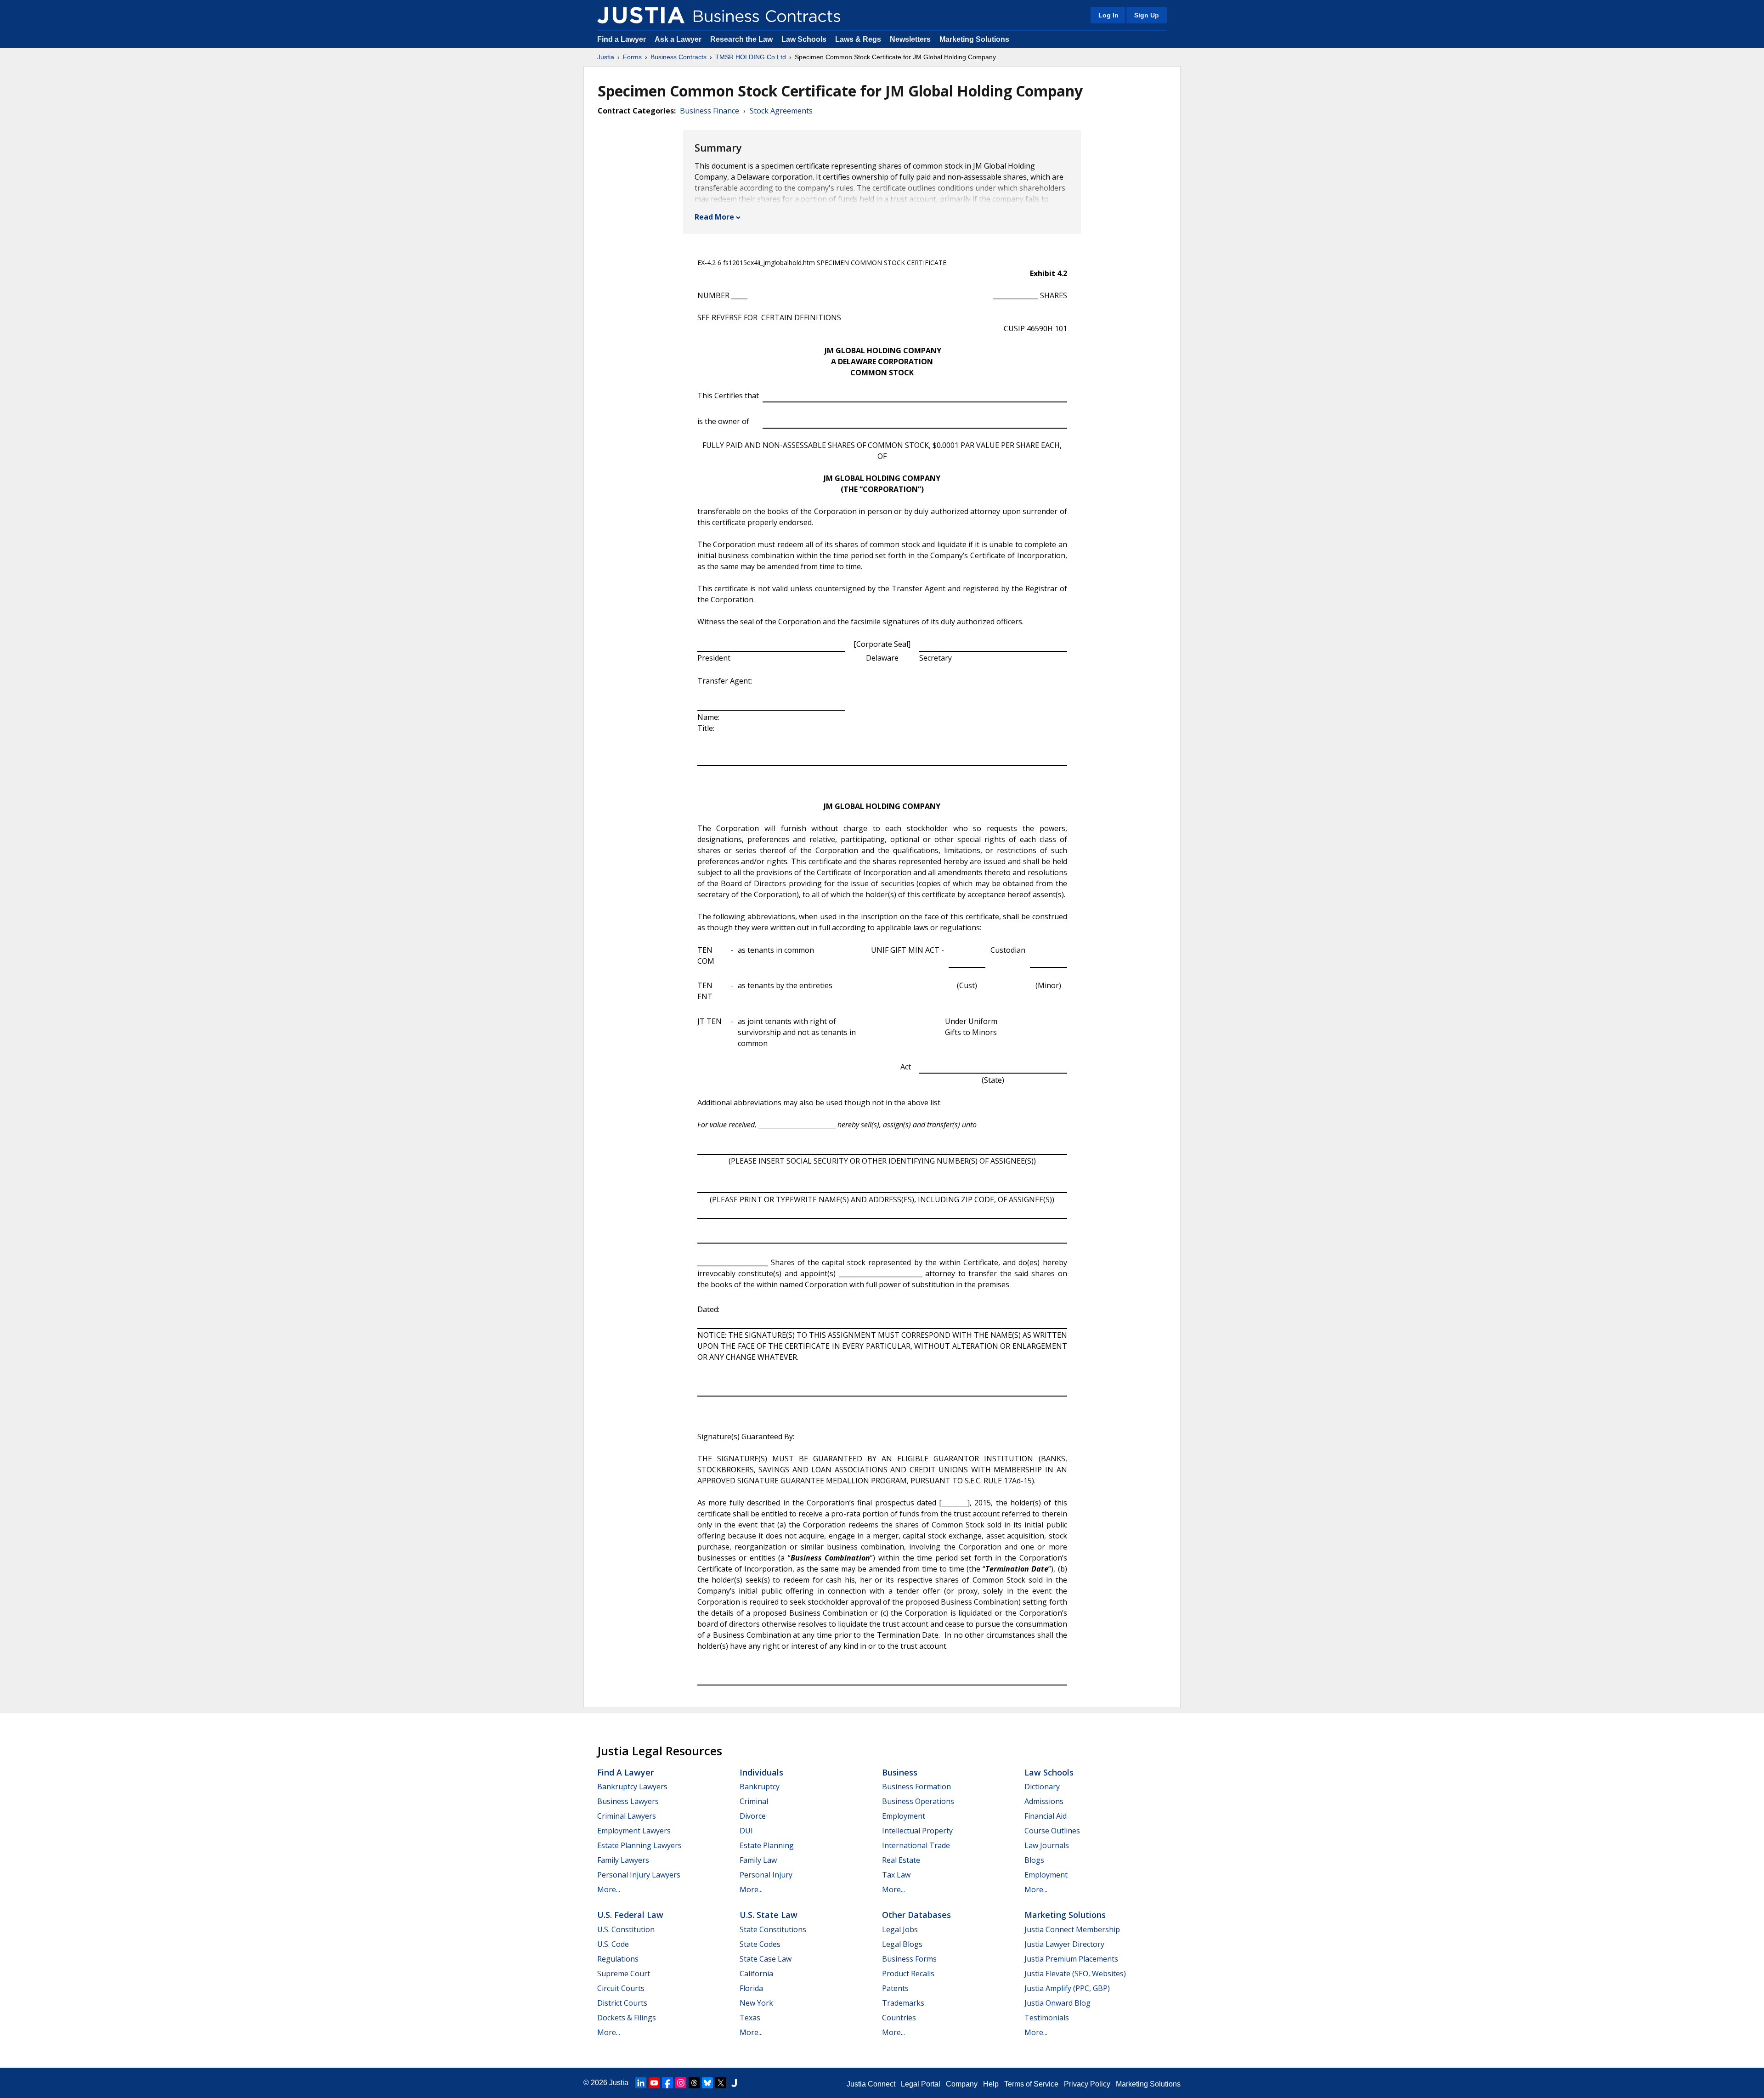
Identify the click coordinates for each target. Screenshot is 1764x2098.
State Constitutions (773, 1929)
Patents (895, 1988)
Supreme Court (624, 1974)
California (756, 1974)
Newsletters (910, 39)
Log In (1108, 15)
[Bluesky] (707, 2083)
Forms (632, 57)
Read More (714, 217)
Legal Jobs (900, 1929)
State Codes (760, 1944)
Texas (750, 2018)
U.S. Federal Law (630, 1915)
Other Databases (916, 1915)
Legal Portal (921, 2084)
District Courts (622, 2003)
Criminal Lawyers (627, 1816)
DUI (746, 1831)
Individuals (761, 1772)
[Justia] (641, 15)
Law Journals (1047, 1845)
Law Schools (804, 39)
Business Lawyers (628, 1801)
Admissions (1044, 1801)
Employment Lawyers (634, 1831)
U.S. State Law (769, 1915)
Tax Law (896, 1875)
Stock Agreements (781, 111)
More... (609, 1889)
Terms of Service (1031, 2084)
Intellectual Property (917, 1831)
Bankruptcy (760, 1787)
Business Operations (918, 1801)
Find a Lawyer (622, 39)
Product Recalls (908, 1974)
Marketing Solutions (974, 39)
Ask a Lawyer (679, 39)
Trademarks (903, 2003)
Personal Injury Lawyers (639, 1875)
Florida (751, 1988)
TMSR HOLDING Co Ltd (751, 57)
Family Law (758, 1860)
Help (991, 2084)
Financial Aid (1046, 1816)
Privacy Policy (1087, 2084)
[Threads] (694, 2083)
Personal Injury (766, 1875)
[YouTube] (654, 2083)
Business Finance (710, 111)
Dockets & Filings (627, 2018)
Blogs (1034, 1860)
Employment (904, 1816)
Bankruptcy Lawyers (632, 1787)
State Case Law (766, 1959)
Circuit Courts (621, 1988)
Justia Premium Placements (1071, 1959)
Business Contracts (678, 57)
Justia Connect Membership (1072, 1929)
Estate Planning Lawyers (639, 1845)
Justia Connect (871, 2084)
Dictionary (1042, 1787)
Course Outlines (1052, 1831)
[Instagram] (681, 2083)
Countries (899, 2018)
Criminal (754, 1801)
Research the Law (741, 39)
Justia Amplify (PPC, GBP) (1067, 1988)
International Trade (916, 1845)
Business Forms (909, 1959)
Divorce (753, 1816)
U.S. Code (613, 1944)
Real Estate (901, 1860)
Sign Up (1147, 15)
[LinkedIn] (641, 2083)
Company (962, 2084)
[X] (721, 2083)
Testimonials (1047, 2018)
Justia (606, 57)
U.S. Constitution (626, 1929)
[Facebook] (667, 2083)
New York (756, 2003)
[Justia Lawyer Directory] (734, 2083)
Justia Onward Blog (1057, 2003)
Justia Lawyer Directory (1064, 1944)
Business (900, 1772)
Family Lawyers (623, 1860)
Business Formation (916, 1787)
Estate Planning (767, 1845)
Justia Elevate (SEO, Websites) (1075, 1974)
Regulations (618, 1959)
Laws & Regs (858, 39)
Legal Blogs (902, 1944)
